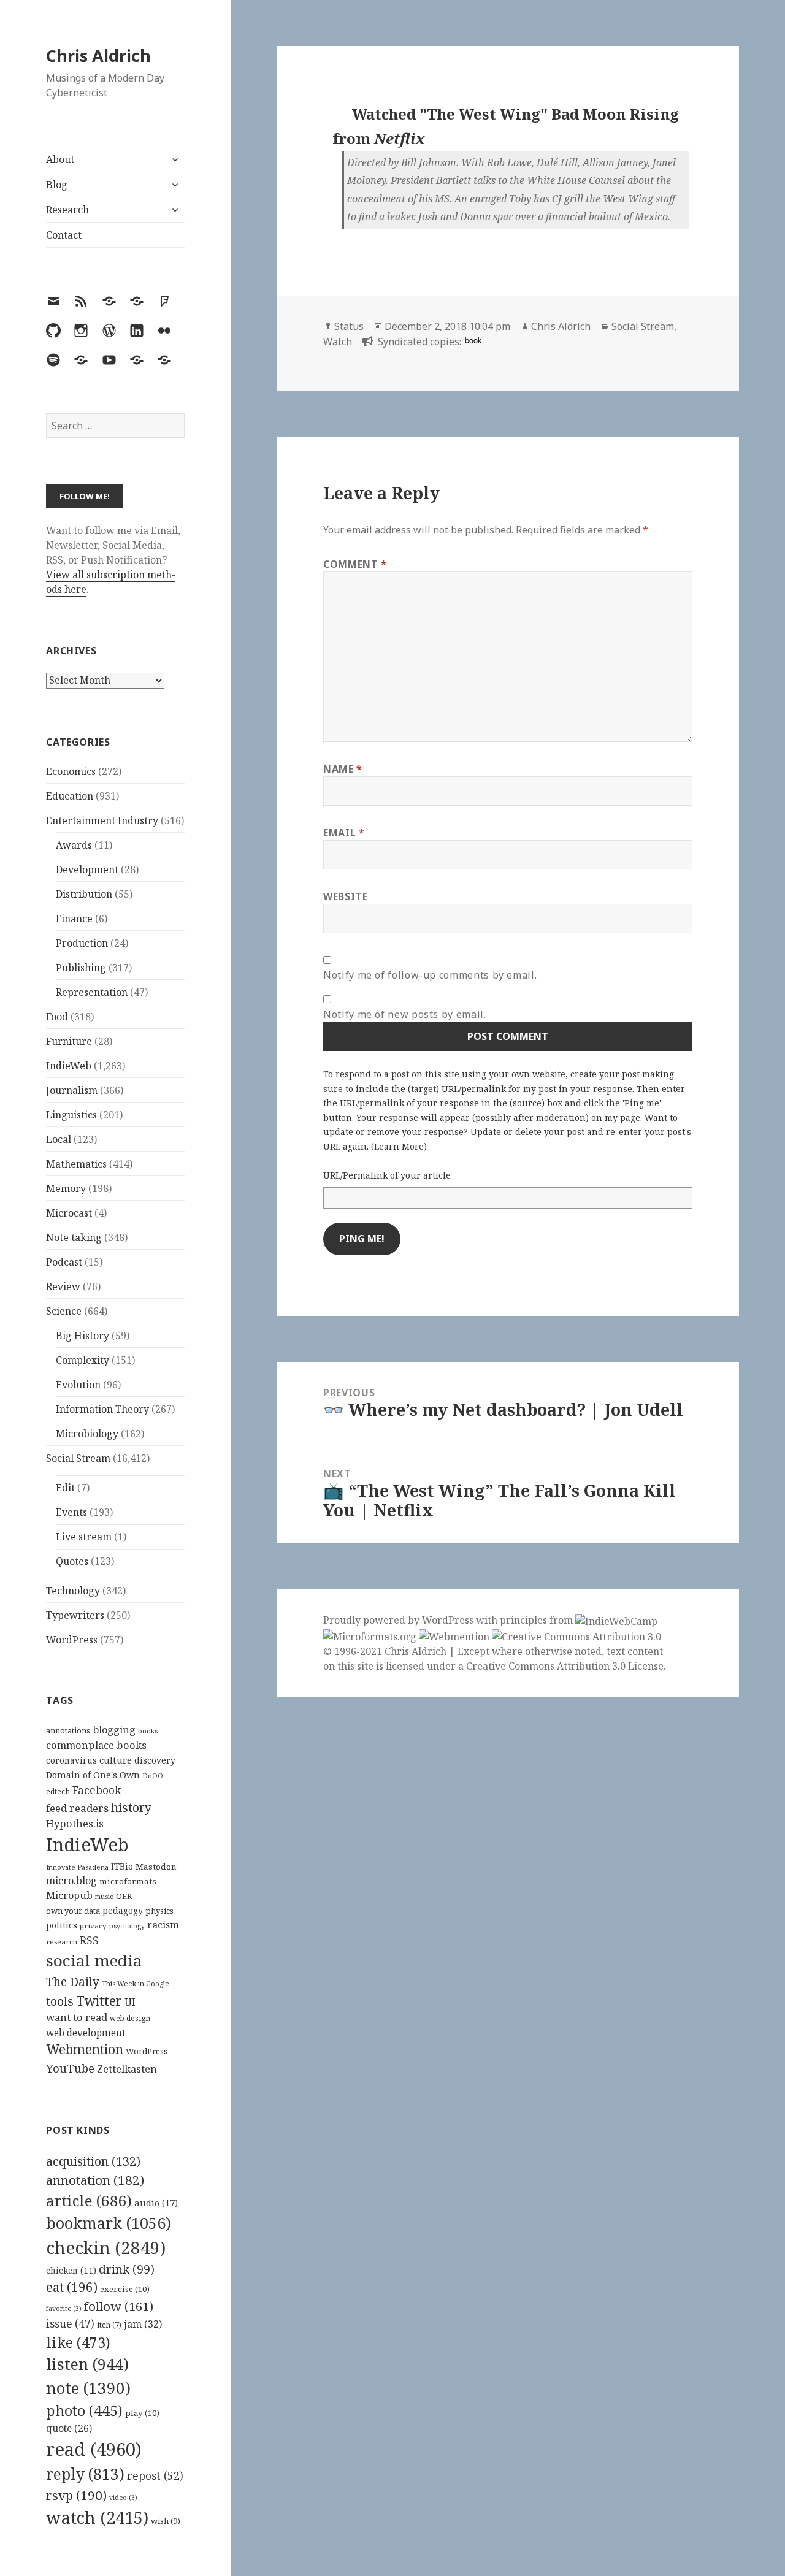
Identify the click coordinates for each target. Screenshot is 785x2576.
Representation (92, 992)
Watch (338, 342)
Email (344, 833)
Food (57, 1017)
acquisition (93, 2161)
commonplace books (96, 1745)
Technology (73, 1591)
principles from (538, 1620)
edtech (58, 1791)
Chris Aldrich (98, 55)
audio (156, 2203)
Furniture (69, 1041)
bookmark (109, 2223)
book (473, 340)
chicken (71, 2271)
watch (97, 2517)
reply (85, 2474)
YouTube (70, 2068)
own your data (73, 1911)
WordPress (72, 1640)
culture (116, 1760)
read (94, 2449)
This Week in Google (136, 1983)
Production (82, 943)
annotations (68, 1730)
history (131, 1807)
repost (155, 2475)
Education (70, 796)
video (123, 2498)
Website (345, 896)
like (78, 2342)
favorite (64, 2309)
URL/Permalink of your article (387, 1175)
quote (69, 2428)
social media (94, 1960)
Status (349, 326)
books (148, 1731)
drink (127, 2269)
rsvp (76, 2495)
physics (159, 1911)
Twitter (99, 2001)
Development (87, 869)
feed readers (77, 1808)
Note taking (74, 1237)
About (60, 159)
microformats (128, 1881)
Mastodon (156, 1867)
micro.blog (71, 1881)
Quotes (72, 1561)
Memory (66, 1188)
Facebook (97, 1790)
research (62, 1942)
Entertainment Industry (102, 820)
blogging (114, 1730)
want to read (77, 2017)
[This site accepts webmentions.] (454, 1636)
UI (130, 2002)
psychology (127, 1926)
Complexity (82, 1360)
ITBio (122, 1866)
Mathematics (76, 1164)
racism (163, 1925)
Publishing (81, 968)
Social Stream (78, 1458)
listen (87, 2364)
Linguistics (71, 1115)
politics (62, 1925)
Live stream (84, 1537)
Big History (82, 1336)
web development (86, 2033)
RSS (89, 1940)
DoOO (153, 1776)
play (142, 2413)
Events (71, 1512)
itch (109, 2325)
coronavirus (71, 1760)
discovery (155, 1760)
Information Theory (102, 1409)
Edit (65, 1488)
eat (72, 2287)
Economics (71, 771)
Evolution (78, 1385)
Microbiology (87, 1434)
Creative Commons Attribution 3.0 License (565, 1666)
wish (166, 2521)
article (89, 2200)
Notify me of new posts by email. (404, 1014)
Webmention (85, 2049)
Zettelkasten (127, 2069)
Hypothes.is (75, 1823)
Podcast (64, 1262)
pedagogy (123, 1910)
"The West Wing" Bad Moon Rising (549, 114)
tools (60, 2001)
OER (124, 1896)
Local (59, 1139)
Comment (355, 564)
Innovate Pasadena (77, 1867)
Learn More (399, 1146)
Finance (74, 919)
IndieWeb (69, 1066)
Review (63, 1286)
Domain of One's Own (93, 1775)
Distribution (84, 894)
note (88, 2388)
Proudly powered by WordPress (400, 1620)
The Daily (73, 1982)
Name (343, 769)
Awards (74, 845)
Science (64, 1311)
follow (119, 2306)
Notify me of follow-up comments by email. (430, 975)
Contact (64, 235)
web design (130, 2018)
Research (67, 210)
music (104, 1896)
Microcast (69, 1213)
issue (70, 2324)
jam (143, 2324)
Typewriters (75, 1615)
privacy (93, 1926)
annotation (95, 2180)
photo (84, 2410)
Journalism (72, 1090)
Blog (57, 185)
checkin (106, 2247)
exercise (125, 2289)
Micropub (69, 1895)
